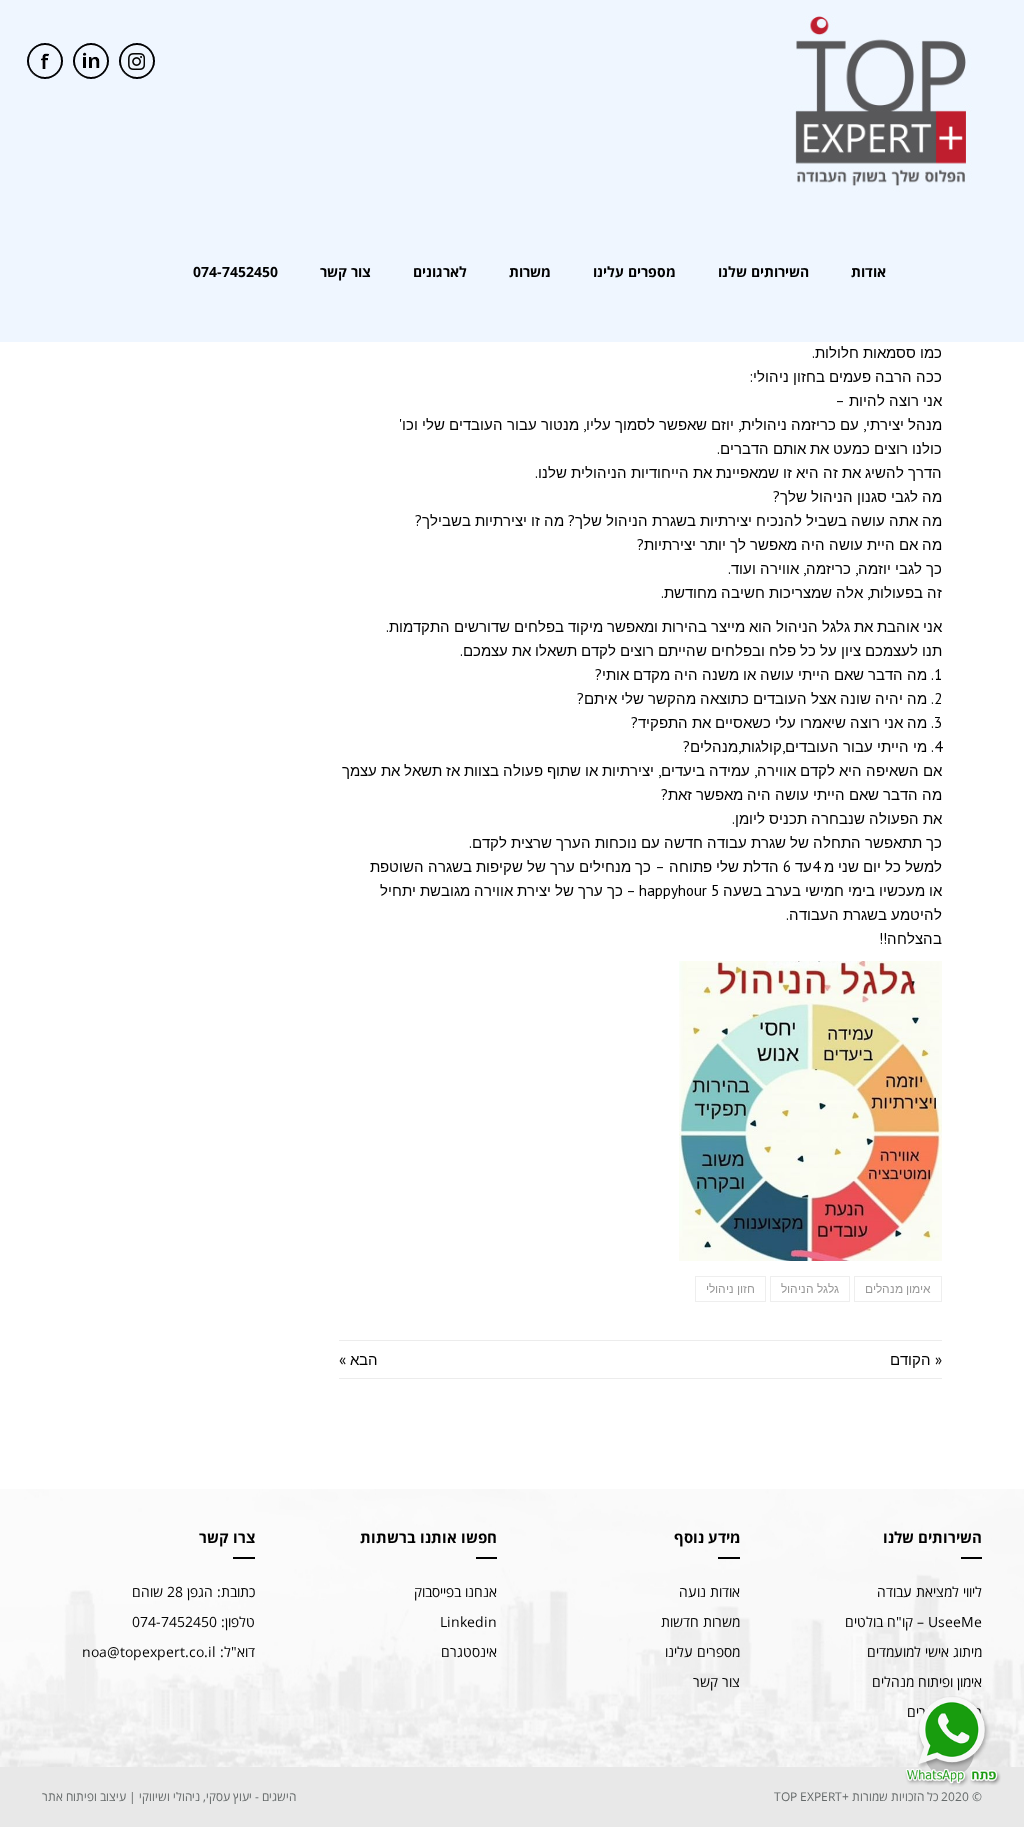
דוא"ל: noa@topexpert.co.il (168, 1651)
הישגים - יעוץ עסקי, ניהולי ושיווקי (217, 1796)
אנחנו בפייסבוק (455, 1591)
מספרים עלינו (702, 1651)
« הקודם (916, 1359)
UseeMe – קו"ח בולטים (913, 1621)
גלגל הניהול (810, 1288)
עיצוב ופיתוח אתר (84, 1796)
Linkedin (468, 1621)
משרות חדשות (700, 1621)
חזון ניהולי (730, 1288)
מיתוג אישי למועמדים (924, 1651)
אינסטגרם (469, 1651)
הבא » (358, 1359)
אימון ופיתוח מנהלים (927, 1681)
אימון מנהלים (898, 1288)
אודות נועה (709, 1591)
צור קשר (716, 1681)
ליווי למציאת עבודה (929, 1591)
